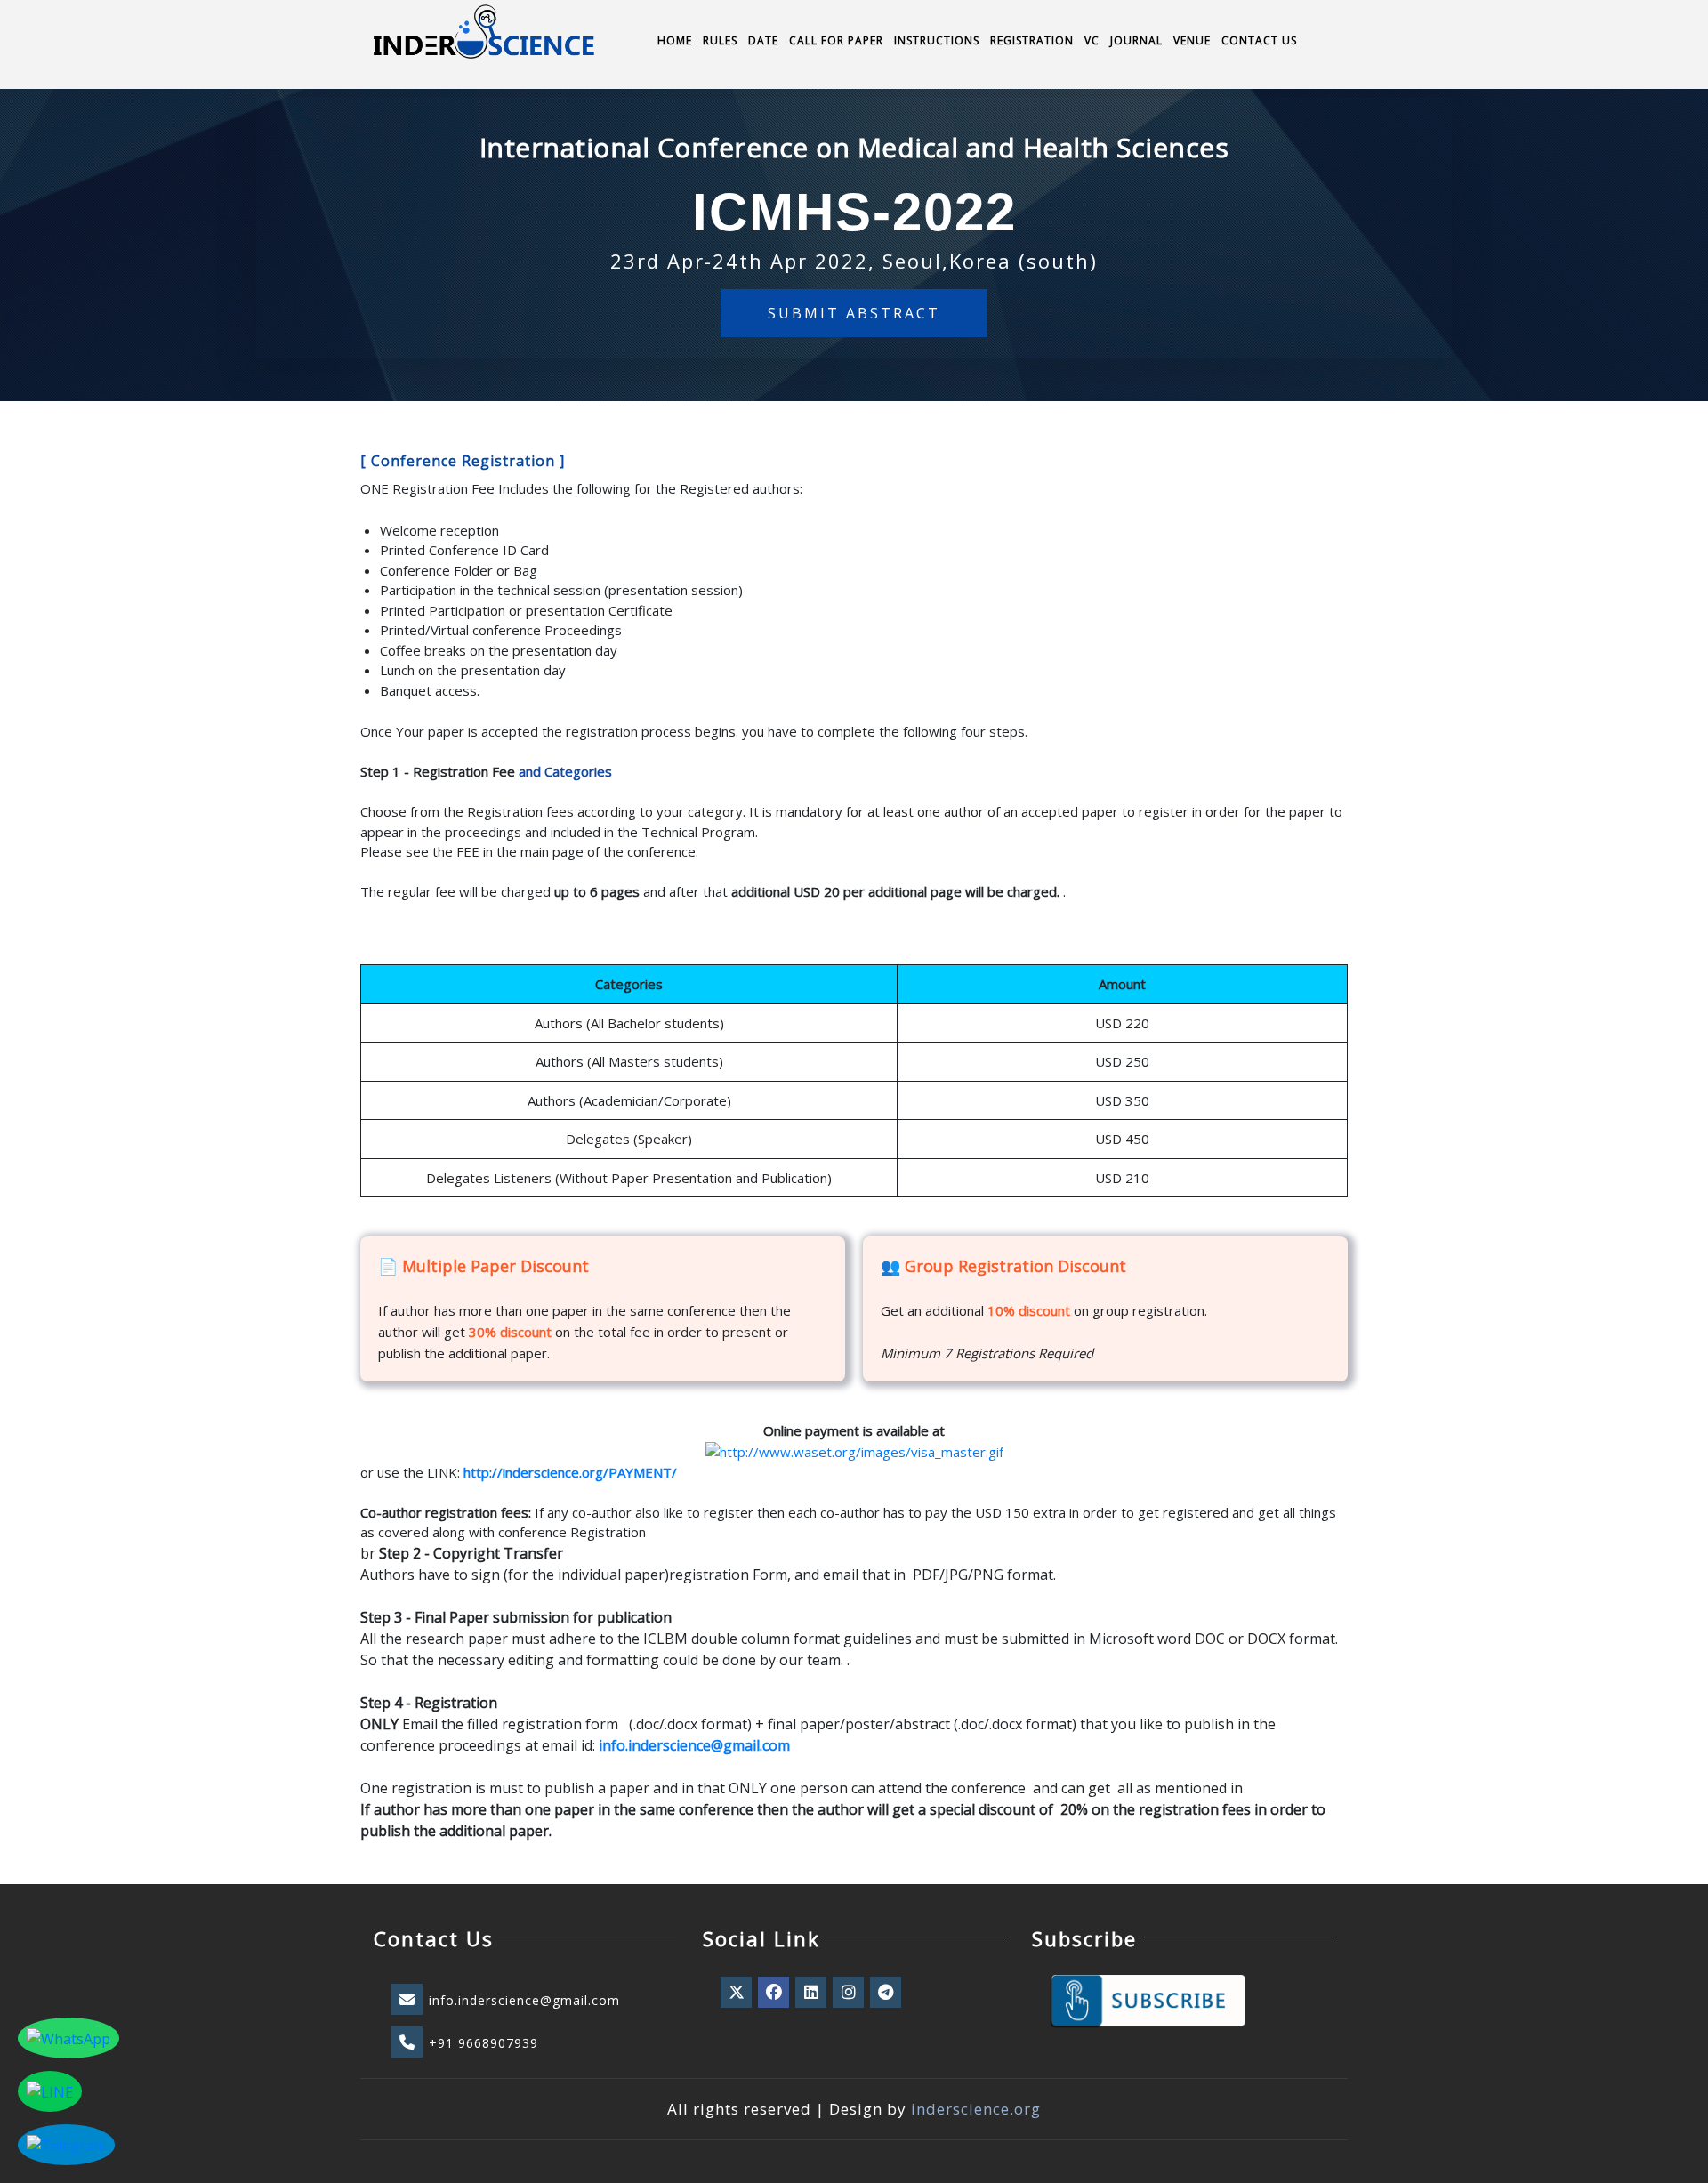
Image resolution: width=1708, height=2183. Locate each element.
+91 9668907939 (483, 2043)
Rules (720, 40)
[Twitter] (737, 1993)
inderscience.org (976, 2109)
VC (1092, 40)
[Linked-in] (812, 1993)
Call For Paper (836, 40)
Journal (1136, 40)
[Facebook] (775, 1993)
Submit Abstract (854, 313)
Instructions (937, 40)
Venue (1192, 40)
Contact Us (1259, 40)
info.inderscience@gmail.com (524, 2000)
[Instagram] (850, 1993)
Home (675, 40)
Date (763, 40)
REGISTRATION (1032, 40)
